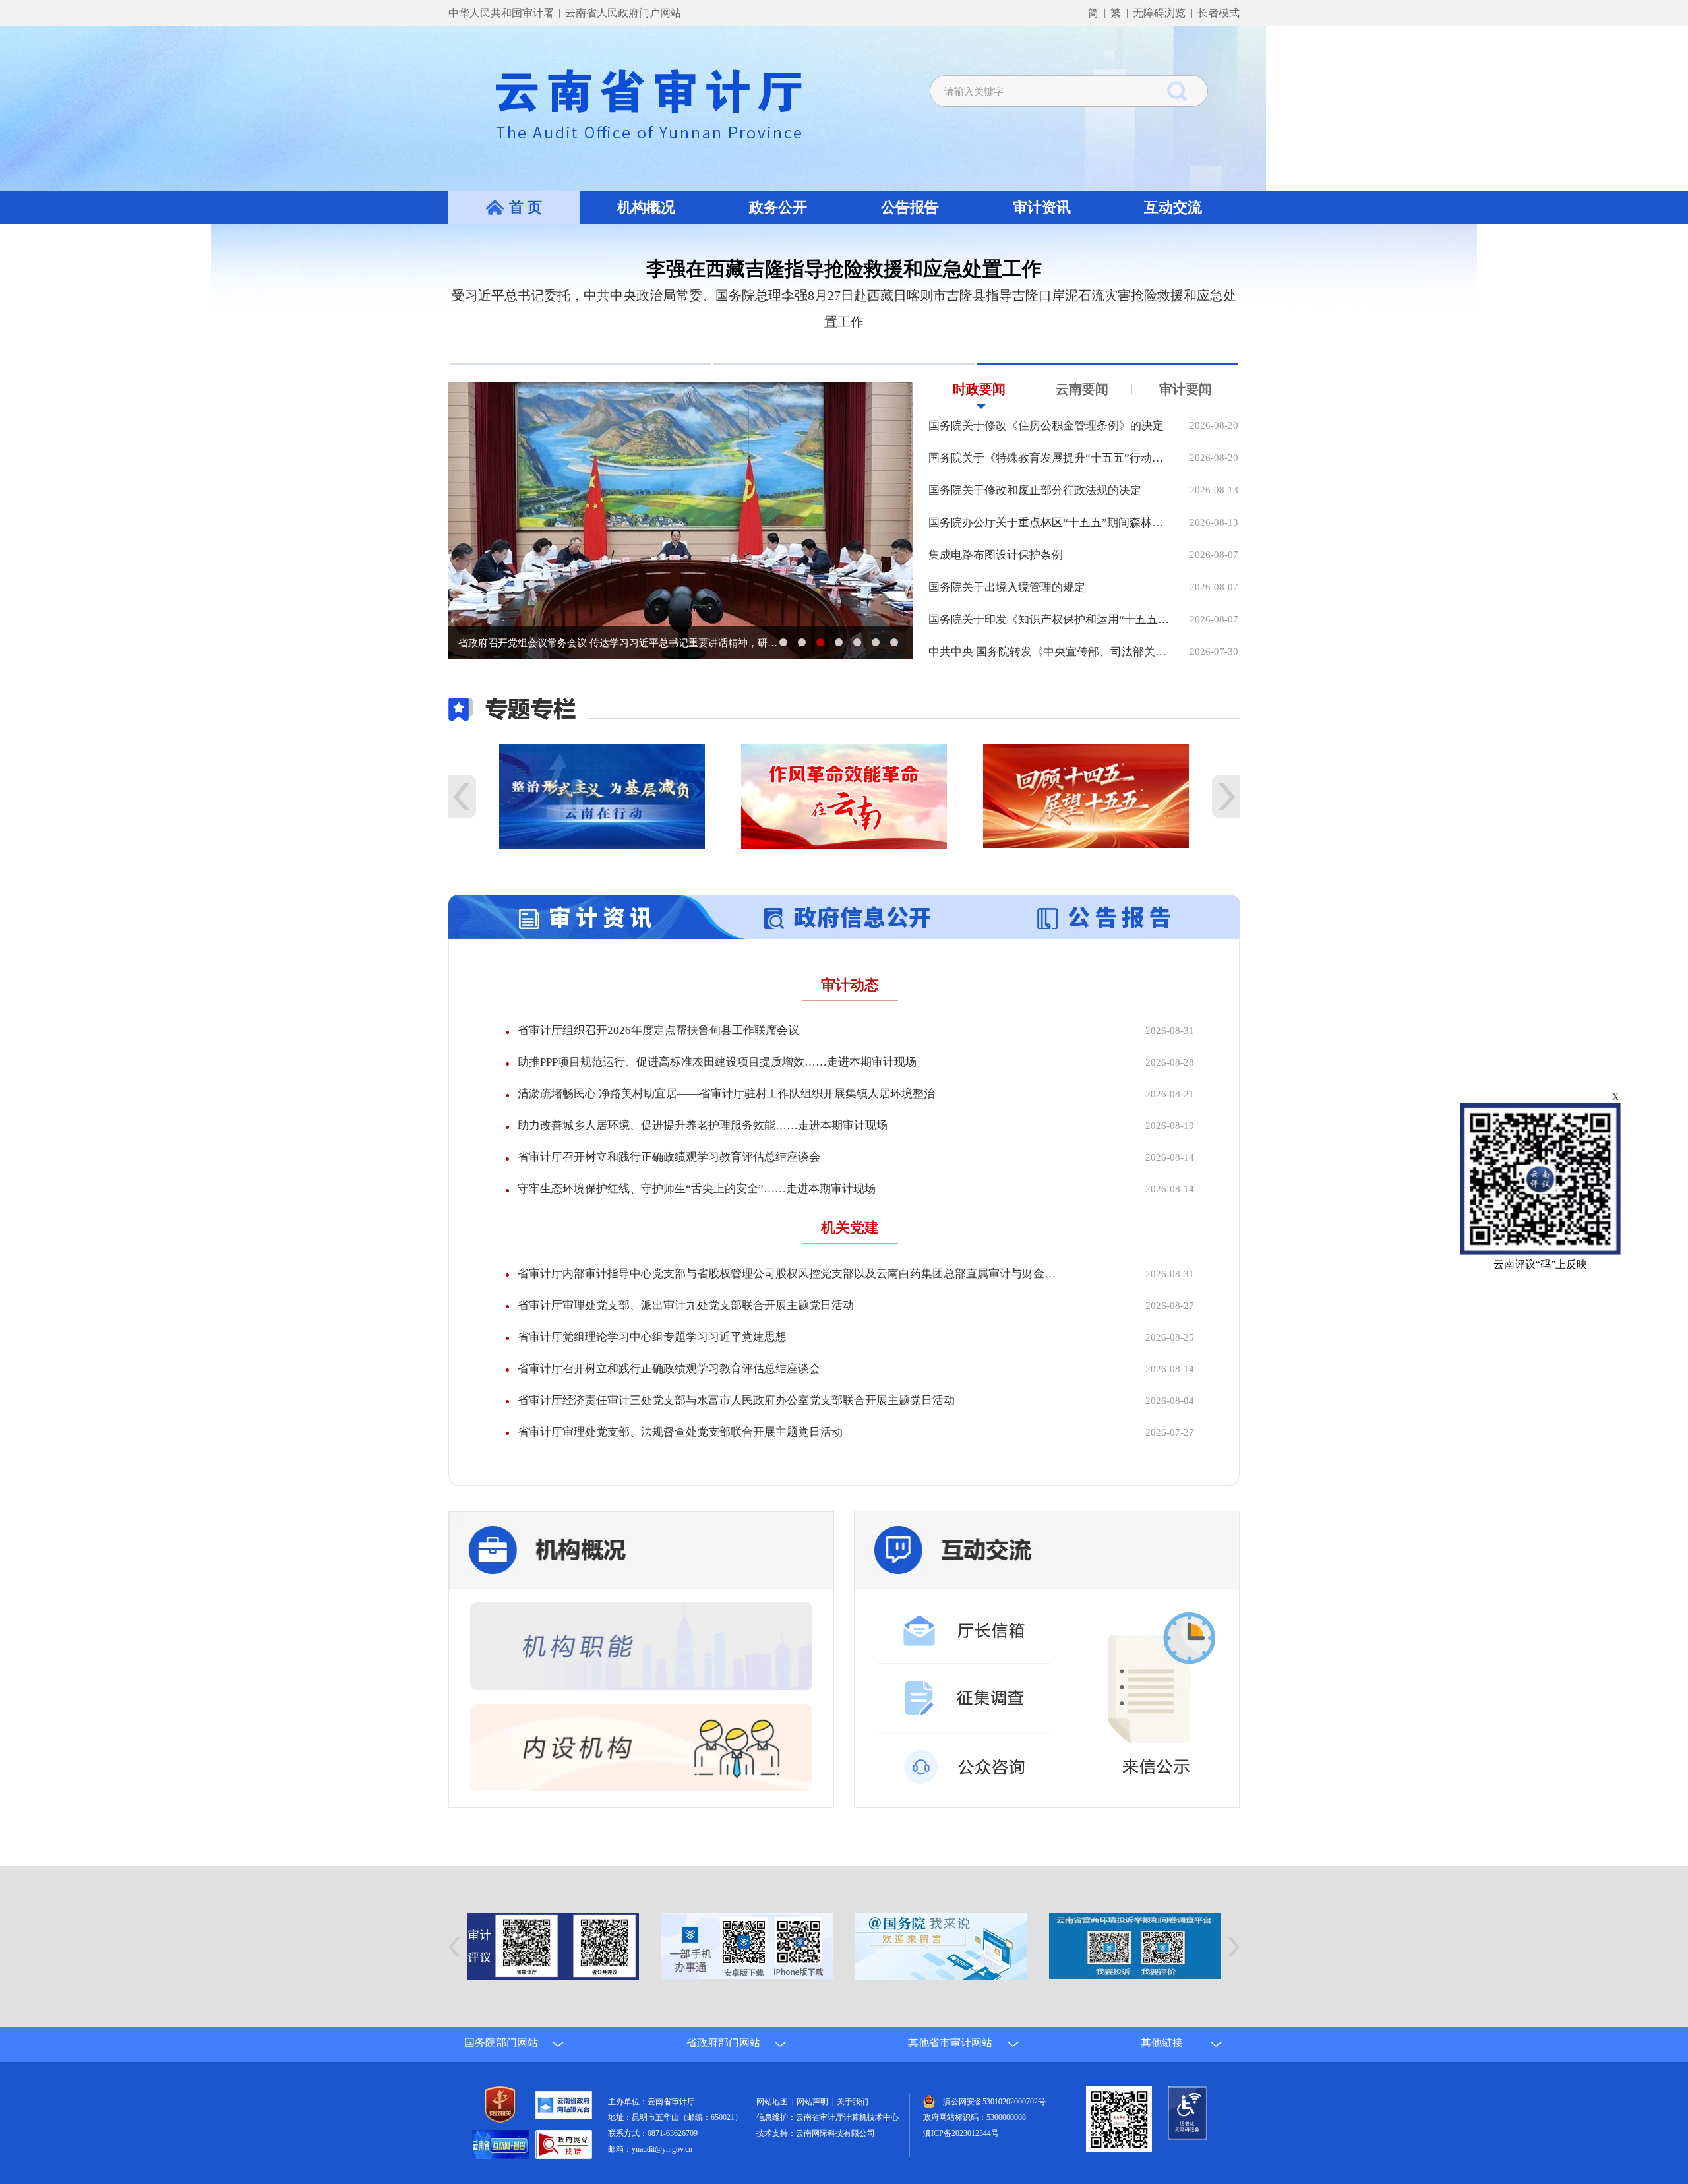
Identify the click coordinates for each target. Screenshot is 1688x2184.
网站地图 (774, 2128)
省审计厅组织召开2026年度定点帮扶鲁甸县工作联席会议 (658, 1057)
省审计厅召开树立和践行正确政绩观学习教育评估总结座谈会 (669, 1183)
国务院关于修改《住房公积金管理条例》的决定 (1046, 452)
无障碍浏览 (1159, 13)
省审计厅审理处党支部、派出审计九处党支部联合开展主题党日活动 (686, 1332)
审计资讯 (1042, 207)
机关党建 (850, 1254)
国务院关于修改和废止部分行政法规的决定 (1035, 517)
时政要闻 (979, 415)
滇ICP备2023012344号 (961, 2160)
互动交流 (1173, 207)
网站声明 (814, 2128)
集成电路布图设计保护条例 (996, 581)
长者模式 (1219, 13)
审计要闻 (1186, 415)
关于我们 (853, 2128)
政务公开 (778, 207)
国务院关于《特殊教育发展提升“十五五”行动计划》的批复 (1049, 484)
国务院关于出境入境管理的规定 (1007, 614)
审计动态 (850, 1011)
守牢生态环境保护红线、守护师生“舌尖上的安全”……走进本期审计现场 (697, 1215)
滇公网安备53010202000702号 (994, 2128)
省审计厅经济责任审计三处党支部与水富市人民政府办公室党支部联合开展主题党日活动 (736, 1427)
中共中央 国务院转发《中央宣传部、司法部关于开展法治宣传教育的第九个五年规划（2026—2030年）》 (1049, 678)
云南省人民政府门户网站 (623, 13)
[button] (580, 390)
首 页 (526, 207)
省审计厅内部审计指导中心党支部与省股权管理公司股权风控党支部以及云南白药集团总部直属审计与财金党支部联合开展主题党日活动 (789, 1300)
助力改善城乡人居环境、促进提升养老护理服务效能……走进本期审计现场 (703, 1152)
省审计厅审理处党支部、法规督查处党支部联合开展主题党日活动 (680, 1458)
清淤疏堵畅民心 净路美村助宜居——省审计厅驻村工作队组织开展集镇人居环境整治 (726, 1120)
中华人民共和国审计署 (502, 13)
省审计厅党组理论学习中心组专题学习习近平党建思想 (652, 1363)
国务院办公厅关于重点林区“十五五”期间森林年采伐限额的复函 (1049, 549)
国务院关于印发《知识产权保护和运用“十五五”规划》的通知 (1049, 646)
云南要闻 (1082, 415)
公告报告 (910, 207)
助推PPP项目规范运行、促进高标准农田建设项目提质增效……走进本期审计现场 (717, 1088)
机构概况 (646, 207)
